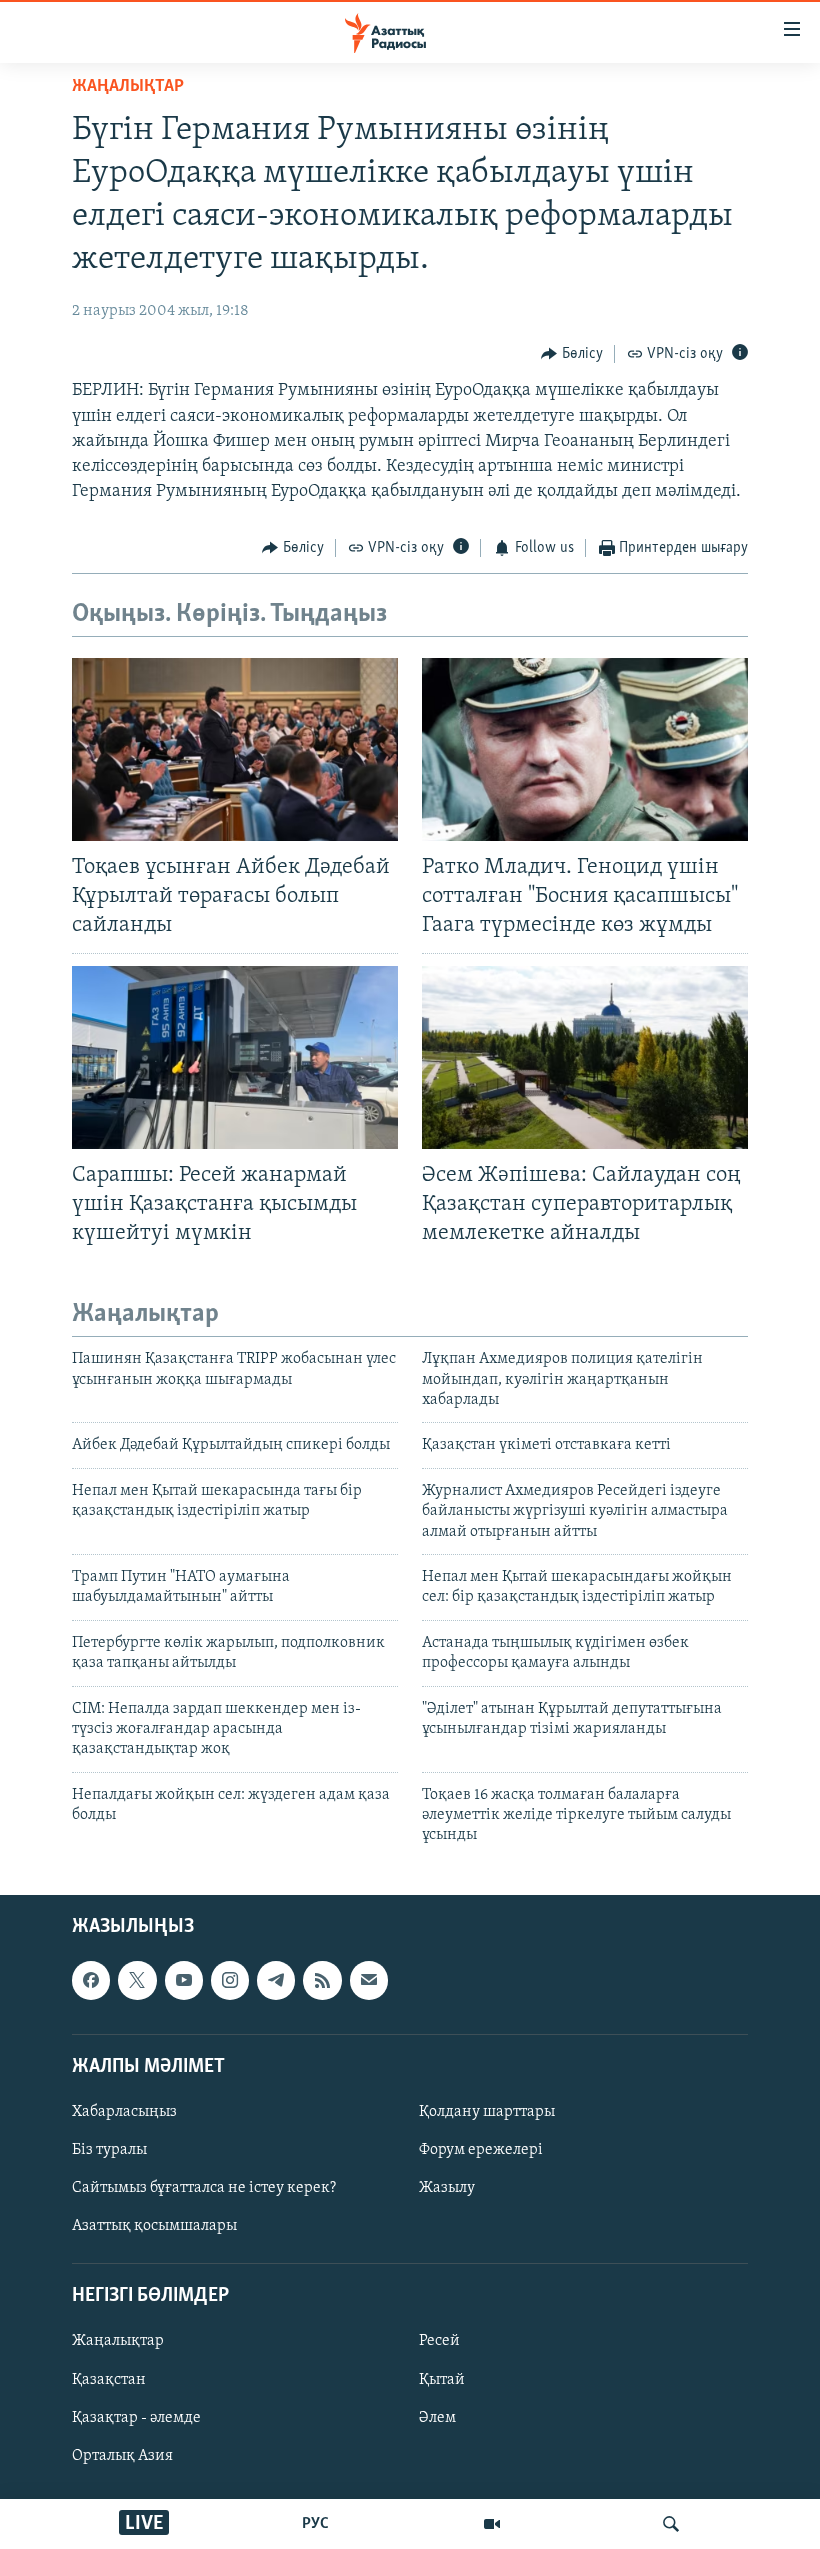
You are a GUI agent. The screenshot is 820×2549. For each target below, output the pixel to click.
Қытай (442, 2379)
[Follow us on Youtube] (184, 1980)
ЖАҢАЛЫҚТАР (128, 87)
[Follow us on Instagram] (230, 1980)
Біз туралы (109, 2150)
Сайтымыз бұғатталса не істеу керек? (204, 2188)
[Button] (572, 354)
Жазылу (447, 2188)
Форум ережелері (481, 2150)
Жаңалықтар (118, 2341)
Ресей (439, 2341)
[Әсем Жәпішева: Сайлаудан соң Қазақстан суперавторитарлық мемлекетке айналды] (585, 1057)
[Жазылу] (369, 1980)
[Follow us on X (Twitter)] (137, 1980)
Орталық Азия (122, 2455)
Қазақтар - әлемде (136, 2417)
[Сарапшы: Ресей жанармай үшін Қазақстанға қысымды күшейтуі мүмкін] (235, 1057)
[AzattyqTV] (492, 2524)
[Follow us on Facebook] (91, 1980)
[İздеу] (671, 2524)
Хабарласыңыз (124, 2112)
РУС (315, 2524)
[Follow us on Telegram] (276, 1980)
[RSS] (322, 1980)
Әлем (437, 2417)
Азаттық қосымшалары (154, 2226)
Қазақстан (109, 2379)
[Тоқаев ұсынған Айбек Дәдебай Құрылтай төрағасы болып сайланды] (235, 749)
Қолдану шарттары (487, 2112)
